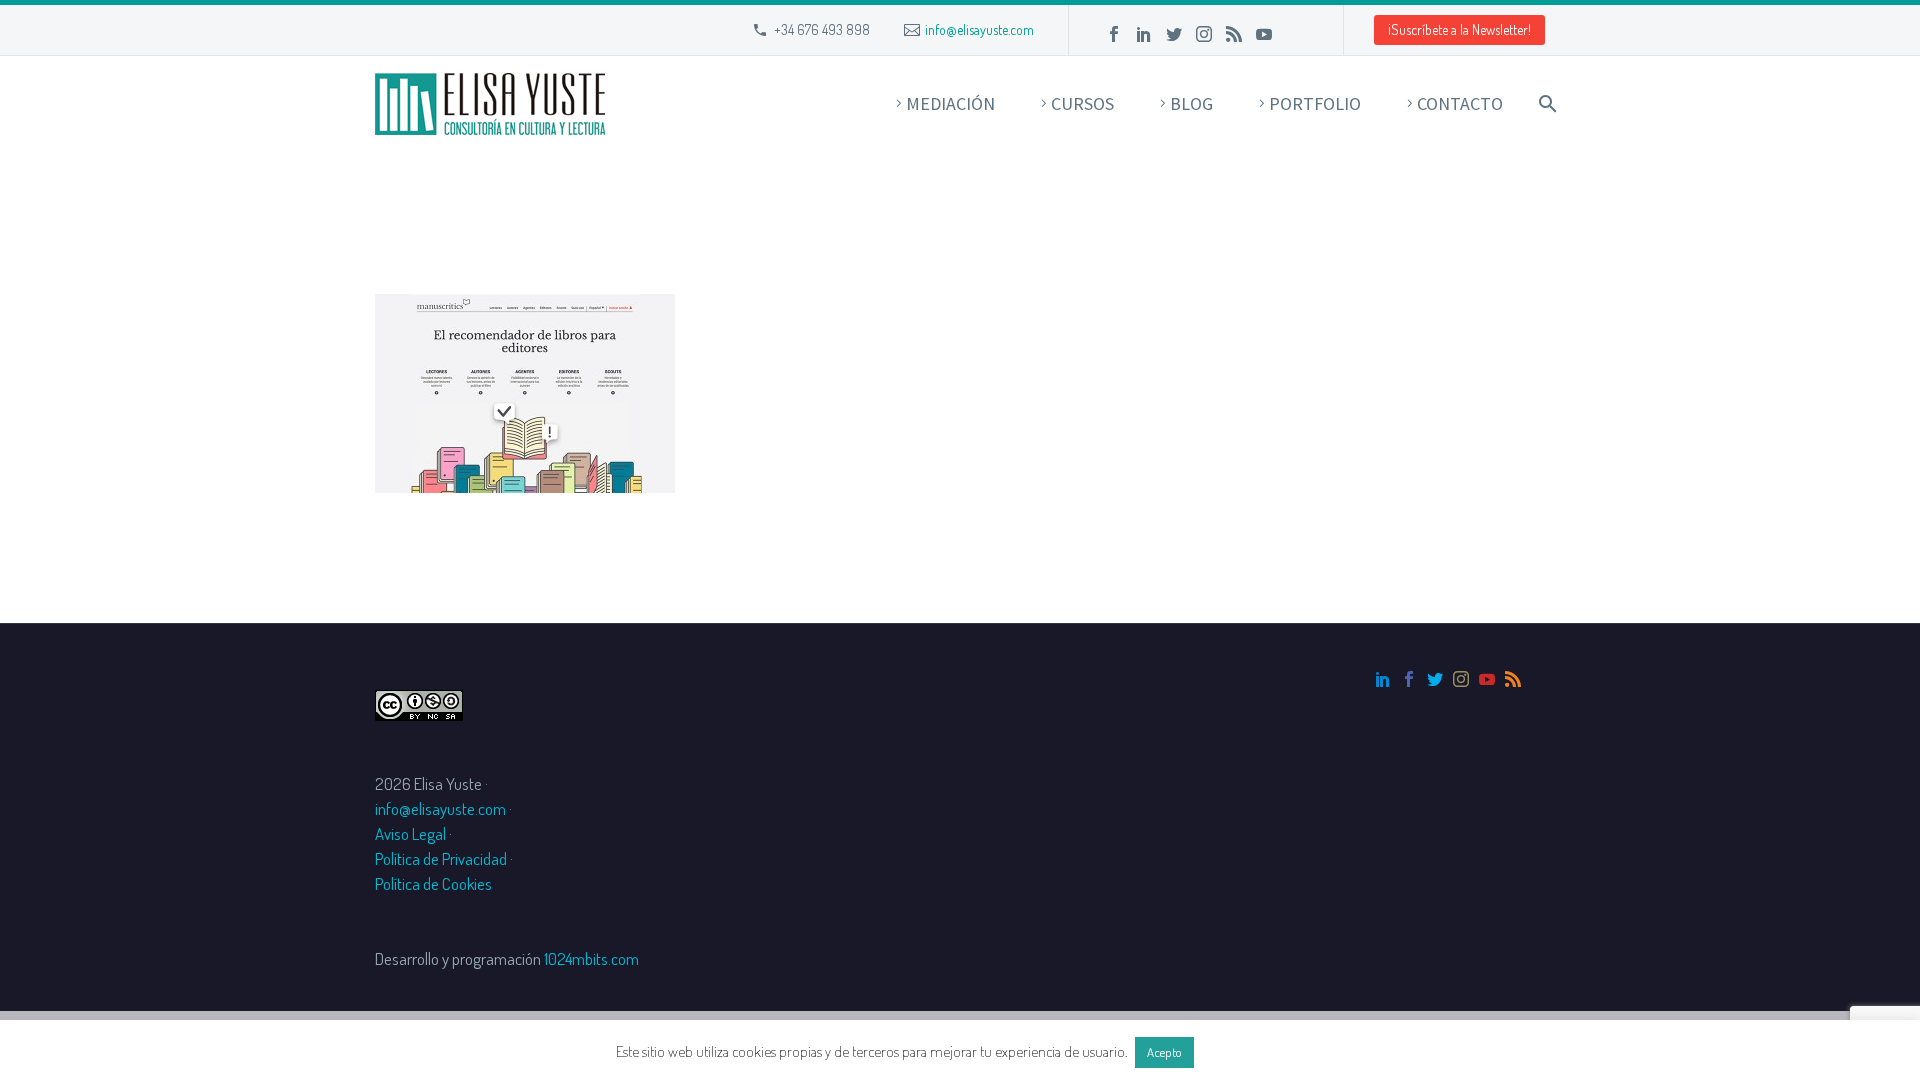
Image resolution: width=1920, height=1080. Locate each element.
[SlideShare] (1294, 34)
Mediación (950, 103)
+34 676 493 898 (822, 29)
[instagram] (1461, 679)
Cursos (1082, 103)
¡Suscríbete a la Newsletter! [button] (1459, 29)
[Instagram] (1204, 34)
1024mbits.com (591, 958)
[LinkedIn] (1144, 34)
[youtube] (1487, 679)
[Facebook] (1114, 34)
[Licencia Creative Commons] (419, 702)
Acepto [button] (1164, 1052)
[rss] (1513, 679)
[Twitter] (1174, 34)
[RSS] (1234, 34)
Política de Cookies (433, 883)
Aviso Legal (410, 833)
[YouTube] (1264, 34)
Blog (1191, 103)
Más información (1251, 1051)
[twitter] (1435, 679)
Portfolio (1315, 103)
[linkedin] (1383, 679)
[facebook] (1409, 679)
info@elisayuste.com (979, 29)
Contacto (1460, 103)
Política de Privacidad (441, 858)
